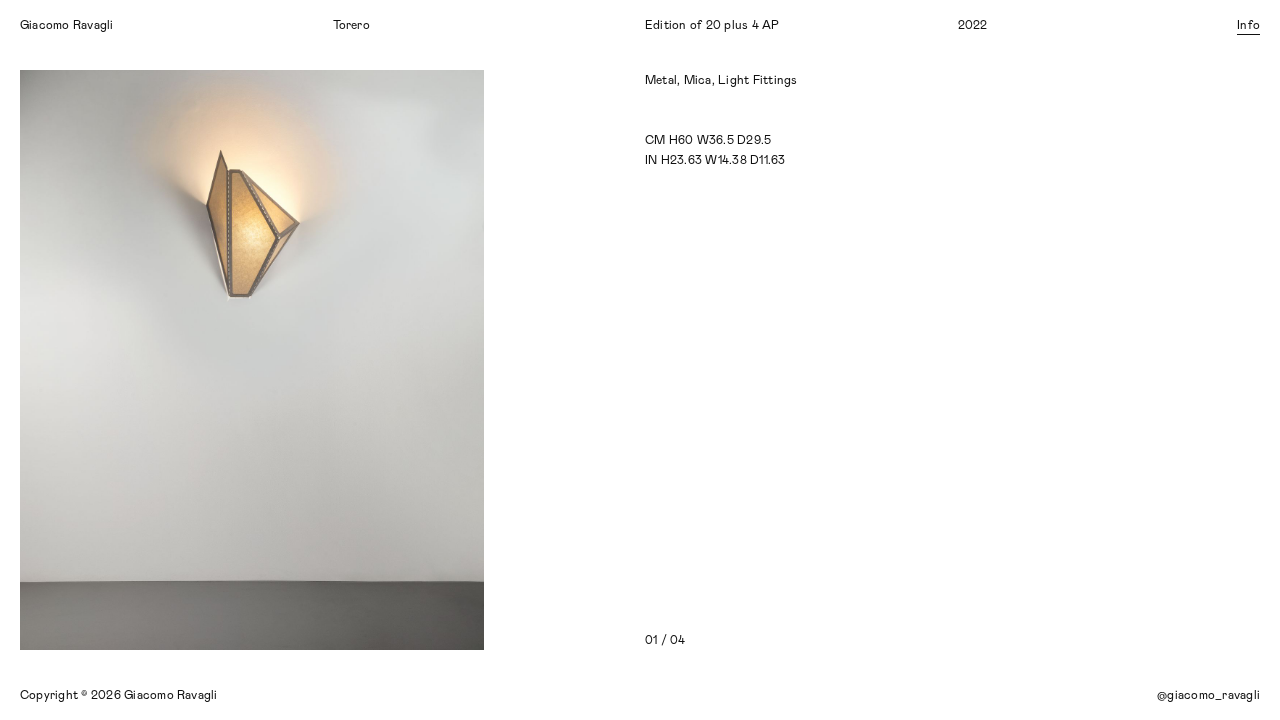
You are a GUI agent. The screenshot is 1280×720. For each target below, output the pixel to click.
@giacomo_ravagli (1208, 695)
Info (1248, 25)
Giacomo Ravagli (67, 25)
